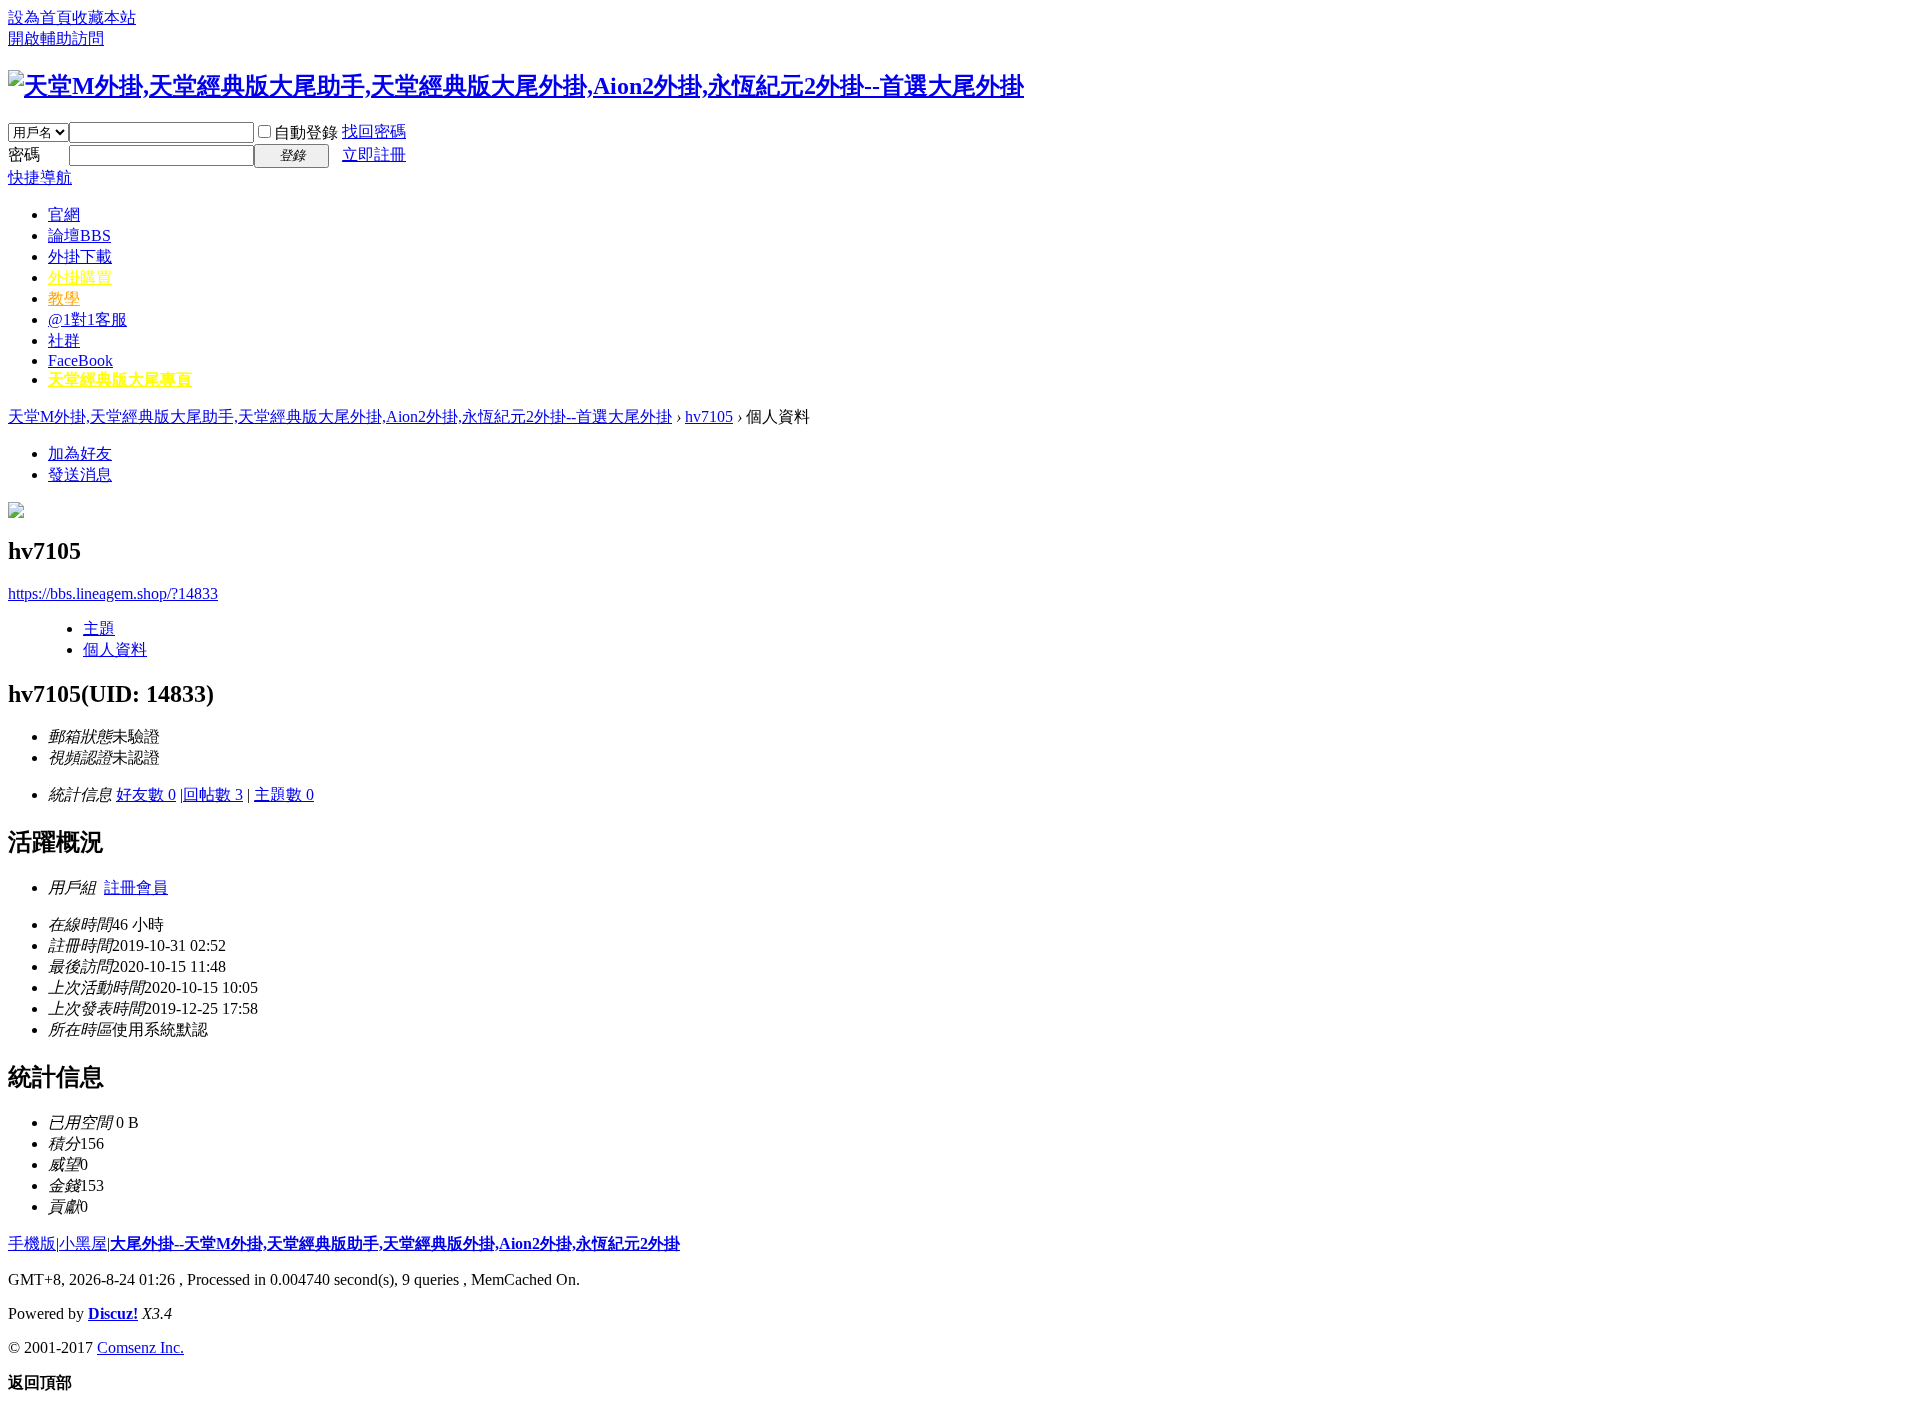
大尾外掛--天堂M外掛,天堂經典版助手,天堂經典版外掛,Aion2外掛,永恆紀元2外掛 (395, 1243)
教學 (64, 298)
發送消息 (80, 474)
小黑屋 (83, 1243)
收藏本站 (104, 17)
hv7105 (709, 416)
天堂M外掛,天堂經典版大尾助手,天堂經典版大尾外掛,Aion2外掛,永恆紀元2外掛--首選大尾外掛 (340, 416)
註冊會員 (136, 887)
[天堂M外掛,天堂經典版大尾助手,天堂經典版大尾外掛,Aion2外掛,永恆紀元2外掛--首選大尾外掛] (516, 86)
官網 (64, 214)
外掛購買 (80, 277)
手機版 (32, 1243)
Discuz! (113, 1313)
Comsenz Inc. (140, 1347)
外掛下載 (80, 256)
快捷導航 (40, 177)
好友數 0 (146, 794)
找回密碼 (374, 131)
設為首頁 (40, 17)
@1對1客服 (87, 319)
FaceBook (80, 360)
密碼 (24, 154)
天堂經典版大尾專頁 (120, 379)
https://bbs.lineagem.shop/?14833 (113, 593)
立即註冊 (374, 154)
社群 (64, 340)
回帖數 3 (213, 794)
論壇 (79, 235)
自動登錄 (306, 132)
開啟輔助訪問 (56, 38)
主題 (99, 628)
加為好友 (80, 453)
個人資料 (115, 649)
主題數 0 (284, 794)
